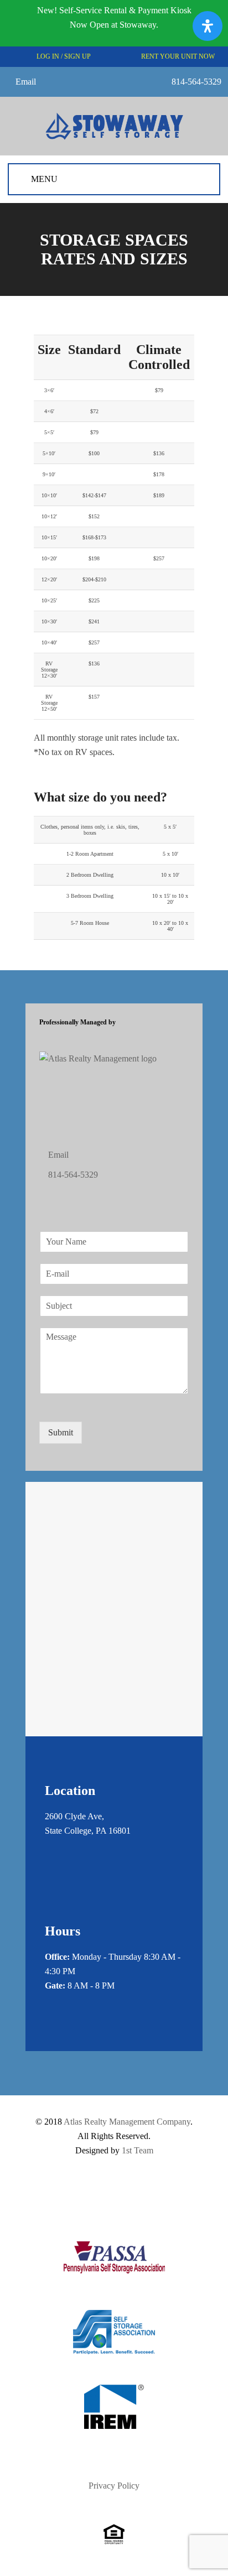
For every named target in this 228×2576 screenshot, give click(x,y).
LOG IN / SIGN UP (63, 56)
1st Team (138, 2150)
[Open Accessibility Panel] (208, 26)
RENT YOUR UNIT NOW (177, 56)
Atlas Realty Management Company (127, 2122)
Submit (61, 1432)
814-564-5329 (196, 82)
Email (26, 82)
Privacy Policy (114, 2486)
